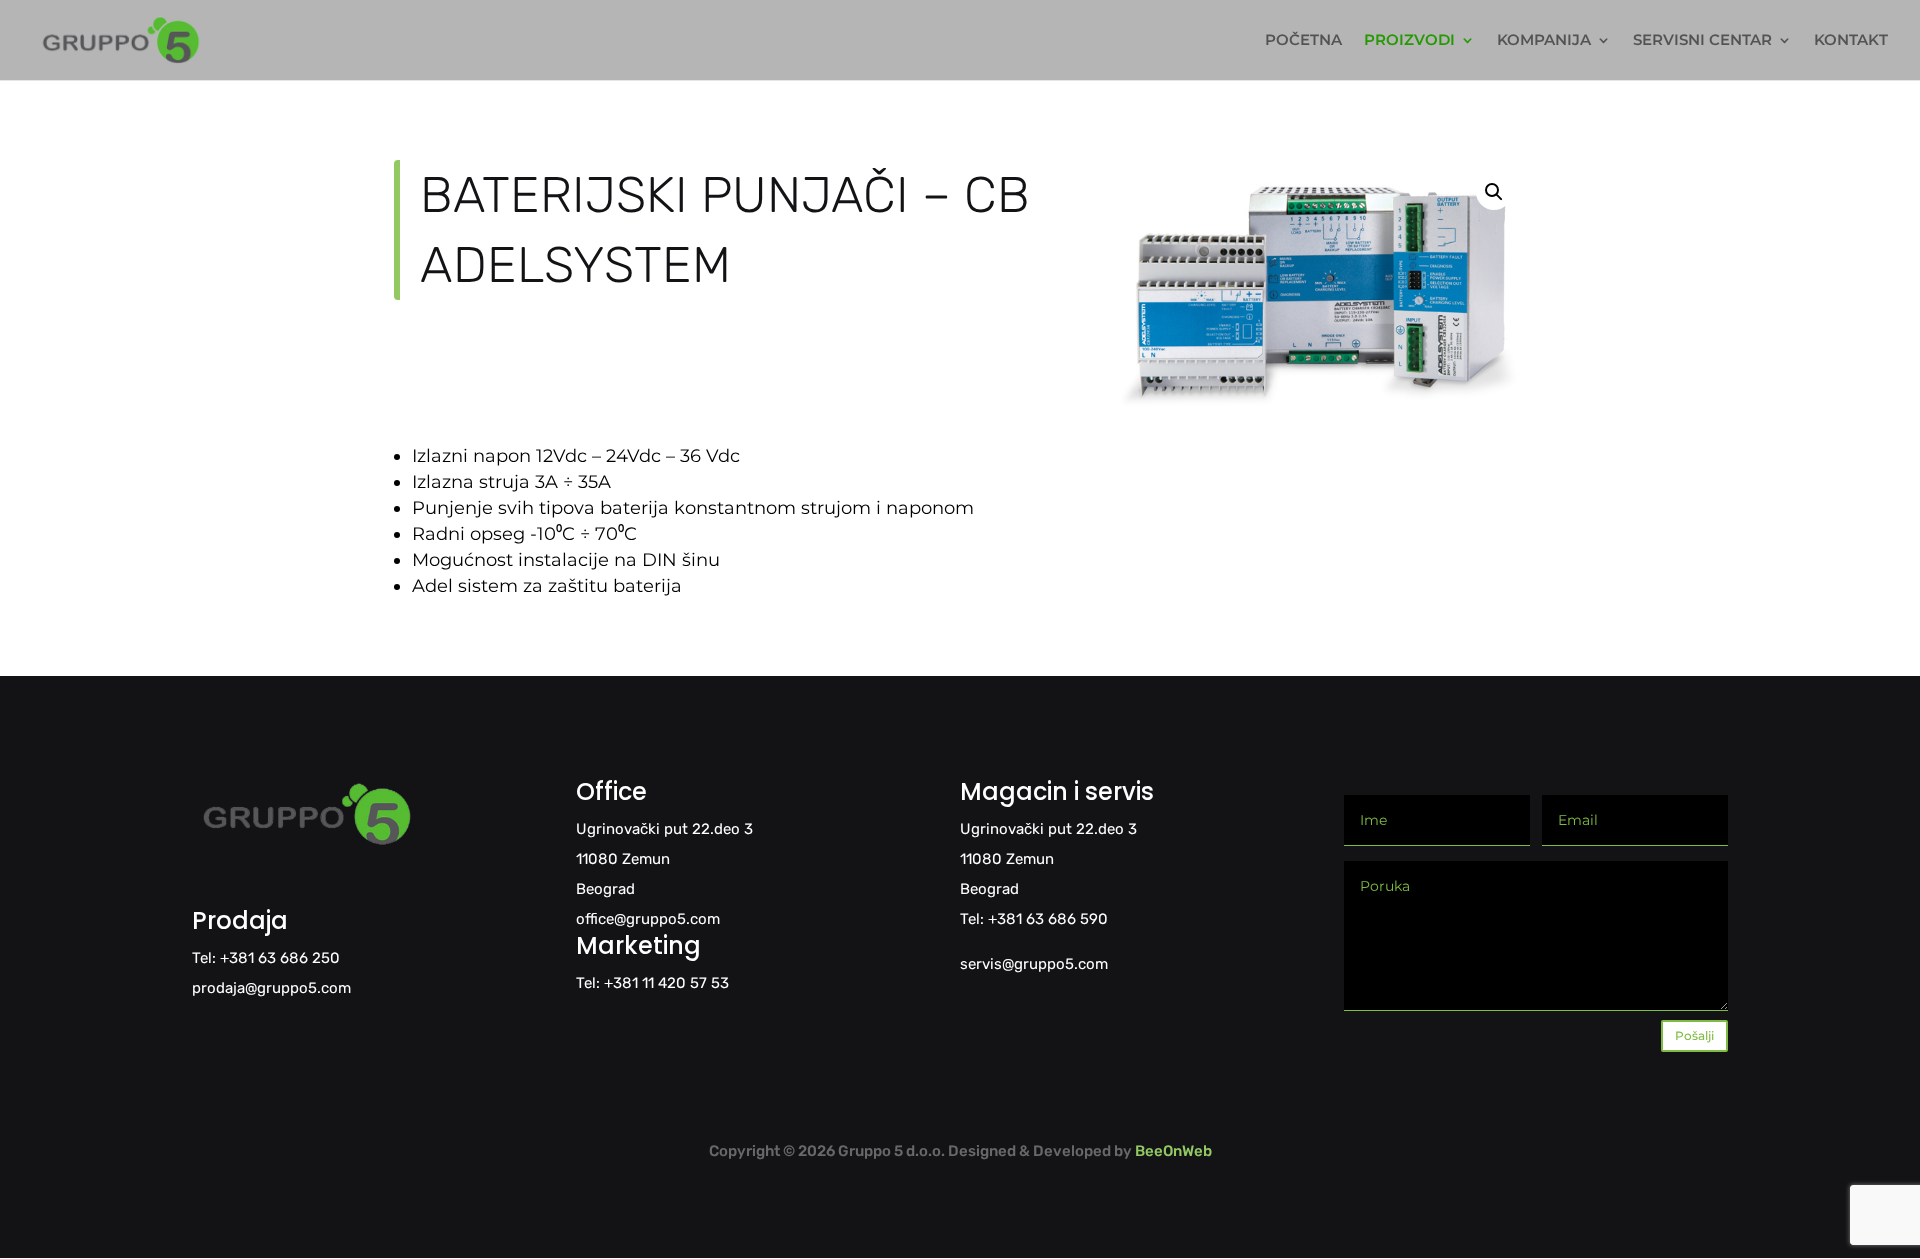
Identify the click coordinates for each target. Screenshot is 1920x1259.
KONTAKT (1851, 41)
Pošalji (1694, 1035)
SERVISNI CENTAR (1702, 41)
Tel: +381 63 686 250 (266, 958)
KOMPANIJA (1544, 41)
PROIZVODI (1409, 41)
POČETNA (1303, 41)
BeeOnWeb (1173, 1151)
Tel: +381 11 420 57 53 (652, 983)
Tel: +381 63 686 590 (1034, 919)
